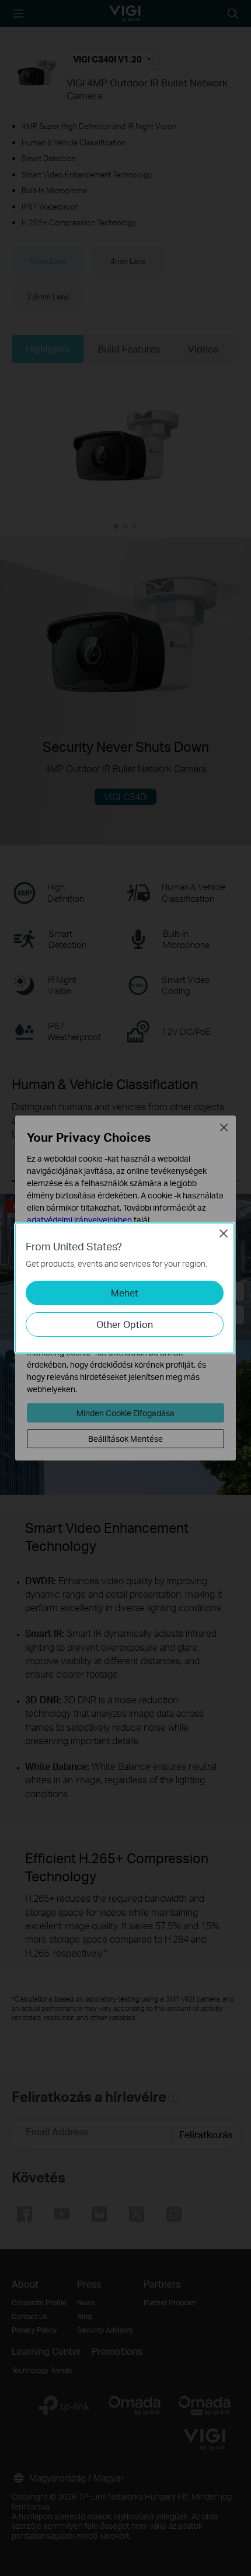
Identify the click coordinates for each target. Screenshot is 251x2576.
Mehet (125, 1293)
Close (224, 1233)
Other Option (125, 1324)
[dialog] (125, 1288)
